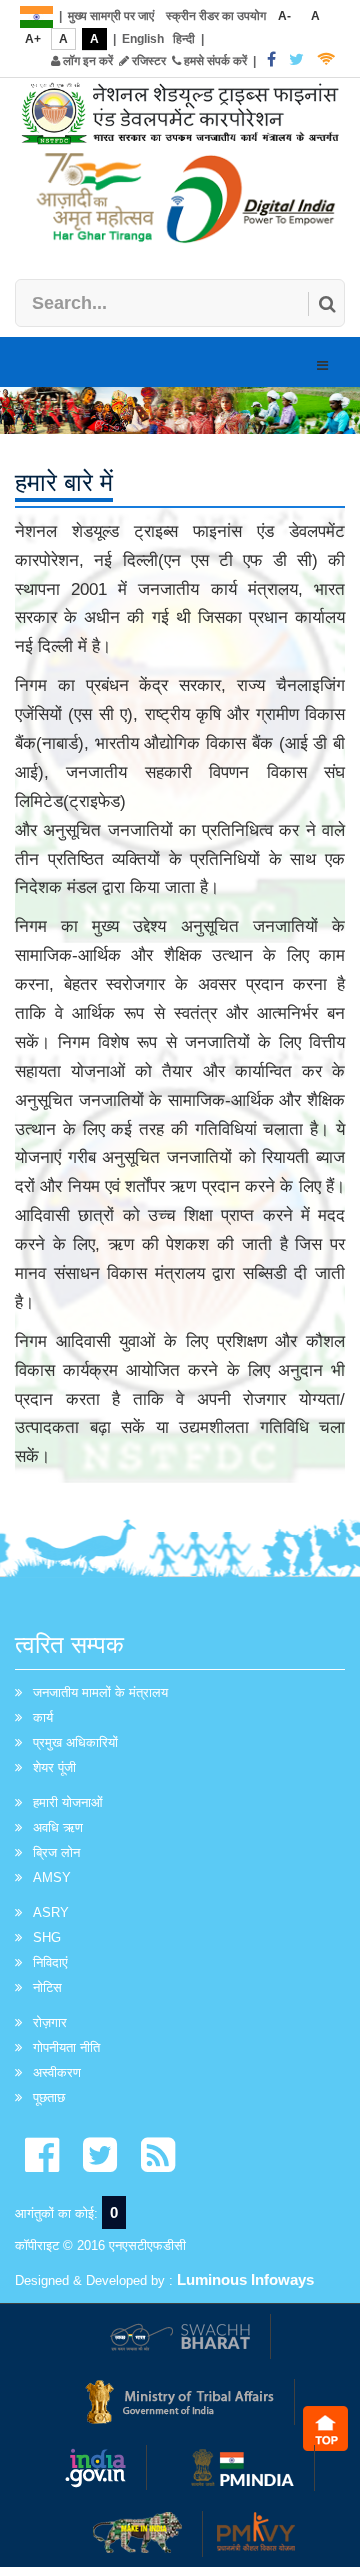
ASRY (51, 1912)
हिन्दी (184, 39)
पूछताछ (49, 2097)
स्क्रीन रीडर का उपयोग (216, 16)
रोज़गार (50, 2022)
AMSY (52, 1877)
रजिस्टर (147, 61)
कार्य (43, 1717)
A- (284, 16)
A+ (33, 39)
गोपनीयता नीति (66, 2047)
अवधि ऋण (58, 1827)
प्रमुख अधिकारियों (75, 1742)
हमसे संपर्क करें (214, 61)
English (143, 39)
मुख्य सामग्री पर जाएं (111, 16)
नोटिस (47, 1987)
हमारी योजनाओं (68, 1802)
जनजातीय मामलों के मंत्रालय (100, 1692)
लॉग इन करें (86, 61)
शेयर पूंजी (54, 1767)
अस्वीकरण (57, 2072)
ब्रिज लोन (56, 1852)
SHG (47, 1937)
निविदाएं (50, 1962)
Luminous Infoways (245, 2279)
